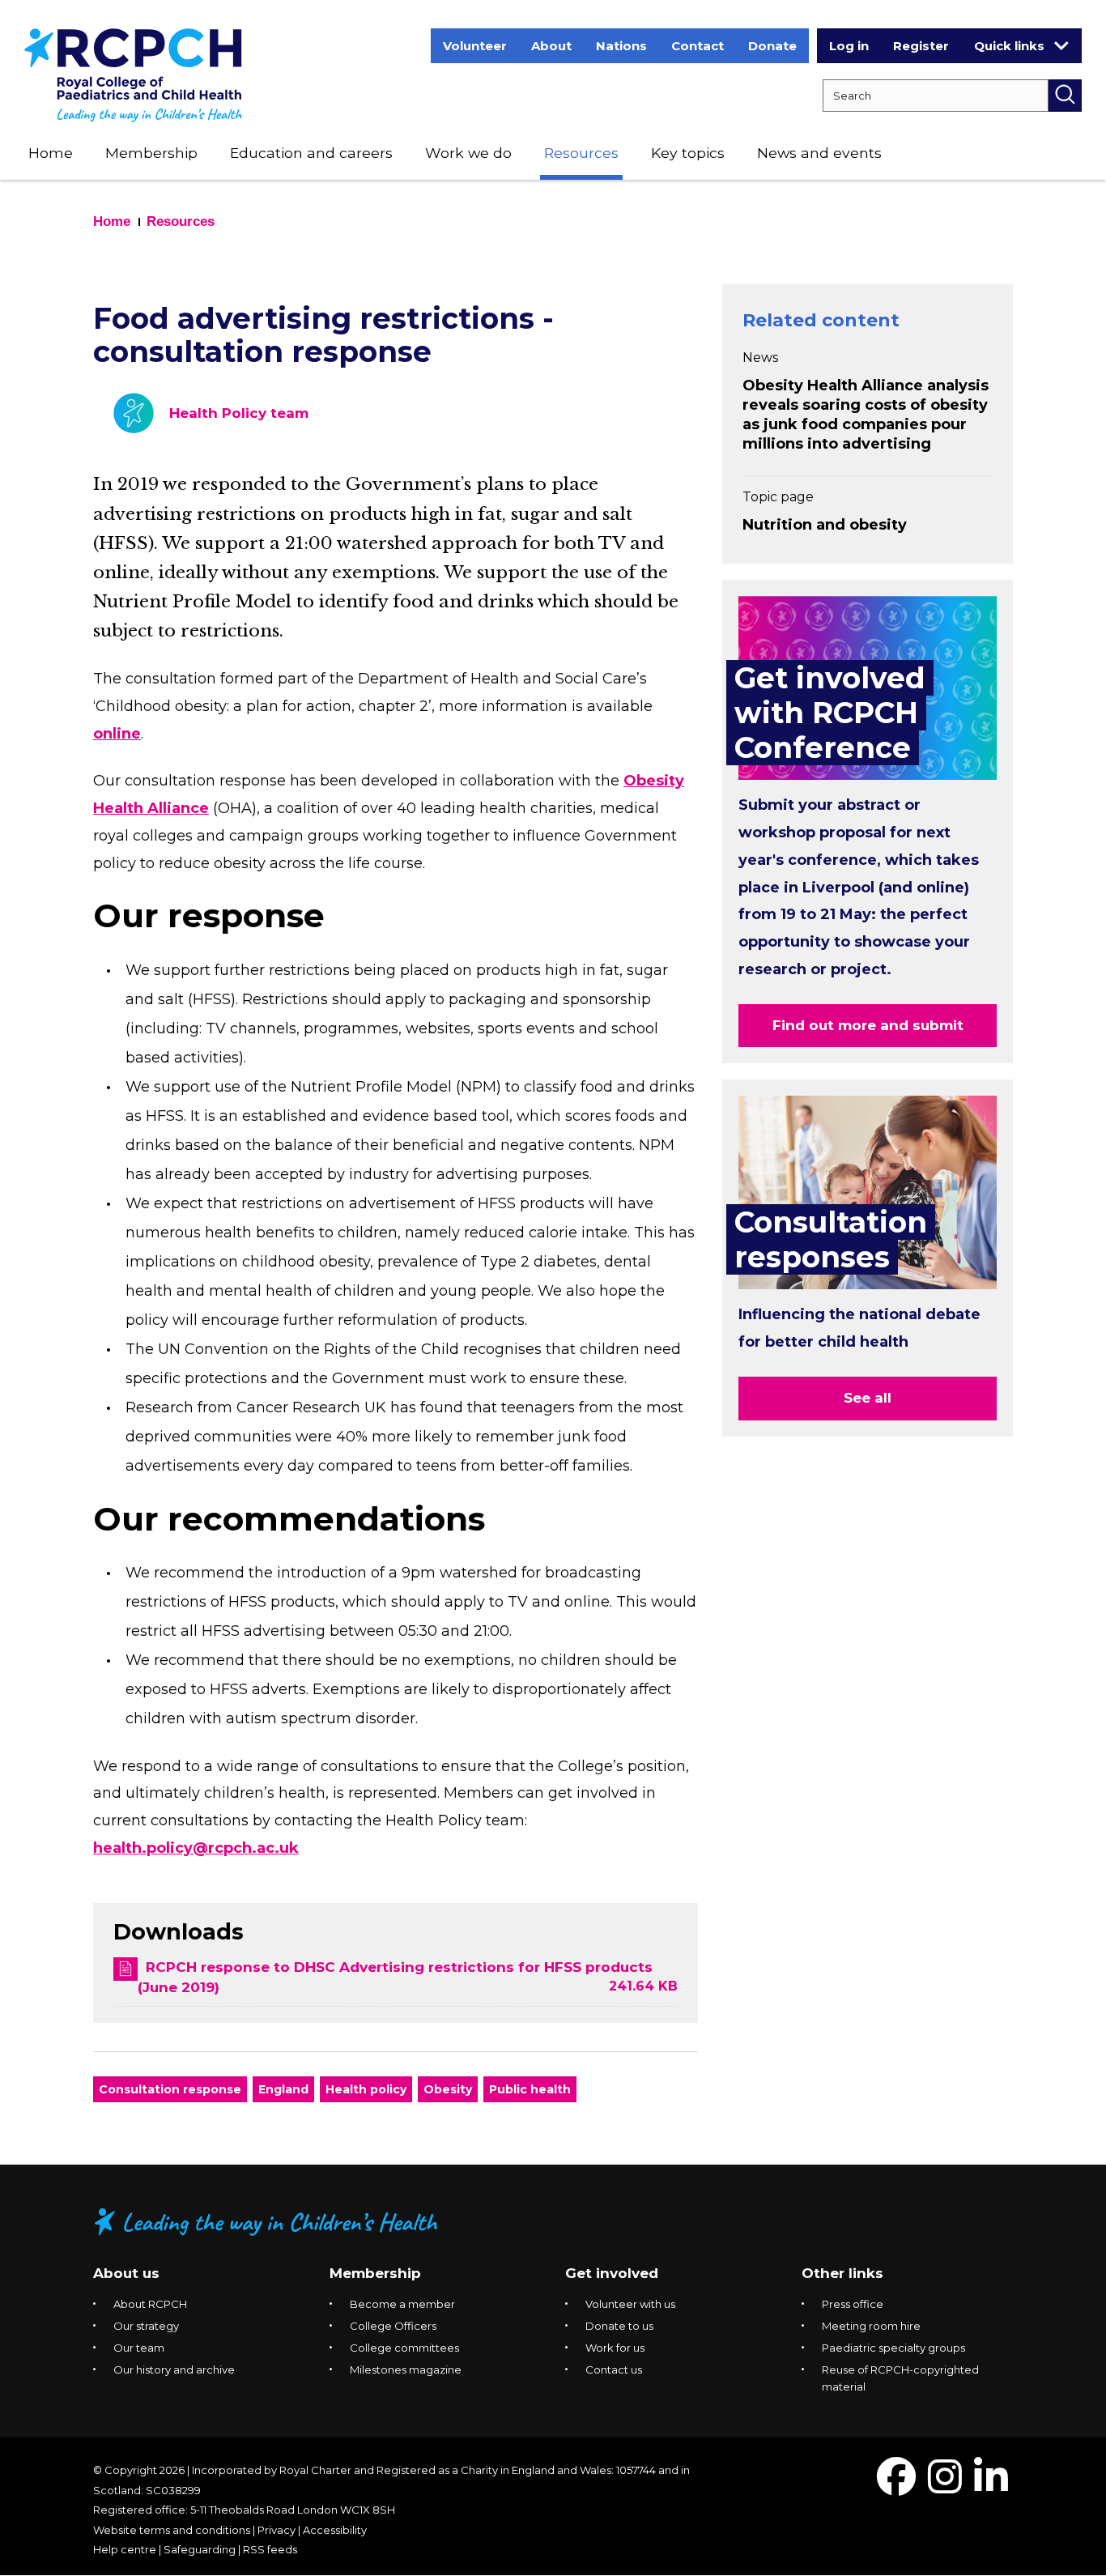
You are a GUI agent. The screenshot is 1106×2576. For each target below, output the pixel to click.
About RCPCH (150, 2304)
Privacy (276, 2530)
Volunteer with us (630, 2304)
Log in (849, 46)
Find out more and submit (868, 1025)
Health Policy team (239, 413)
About (551, 46)
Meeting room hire (871, 2326)
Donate (772, 46)
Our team (139, 2348)
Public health (530, 2089)
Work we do (468, 153)
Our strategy (146, 2326)
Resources (581, 153)
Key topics (688, 153)
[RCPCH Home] (133, 74)
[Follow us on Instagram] (945, 2487)
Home (51, 153)
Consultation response (170, 2089)
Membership (151, 153)
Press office (853, 2304)
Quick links (1009, 46)
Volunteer (475, 46)
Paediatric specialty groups (893, 2348)
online (117, 734)
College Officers (393, 2326)
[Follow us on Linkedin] (991, 2487)
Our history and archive (174, 2369)
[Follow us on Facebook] (896, 2487)
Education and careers (311, 153)
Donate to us (619, 2326)
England (283, 2089)
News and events (819, 153)
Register (921, 46)
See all (868, 1398)
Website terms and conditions (172, 2530)
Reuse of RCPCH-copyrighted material (900, 2378)
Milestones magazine (406, 2369)
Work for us (615, 2348)
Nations (621, 46)
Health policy (366, 2089)
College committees (404, 2348)
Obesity (448, 2089)
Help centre (125, 2549)
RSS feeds (270, 2549)
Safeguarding (200, 2549)
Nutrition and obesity (825, 525)
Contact (698, 46)
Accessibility (335, 2530)
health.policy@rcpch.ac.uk (196, 1848)
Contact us (614, 2369)
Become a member (402, 2304)
